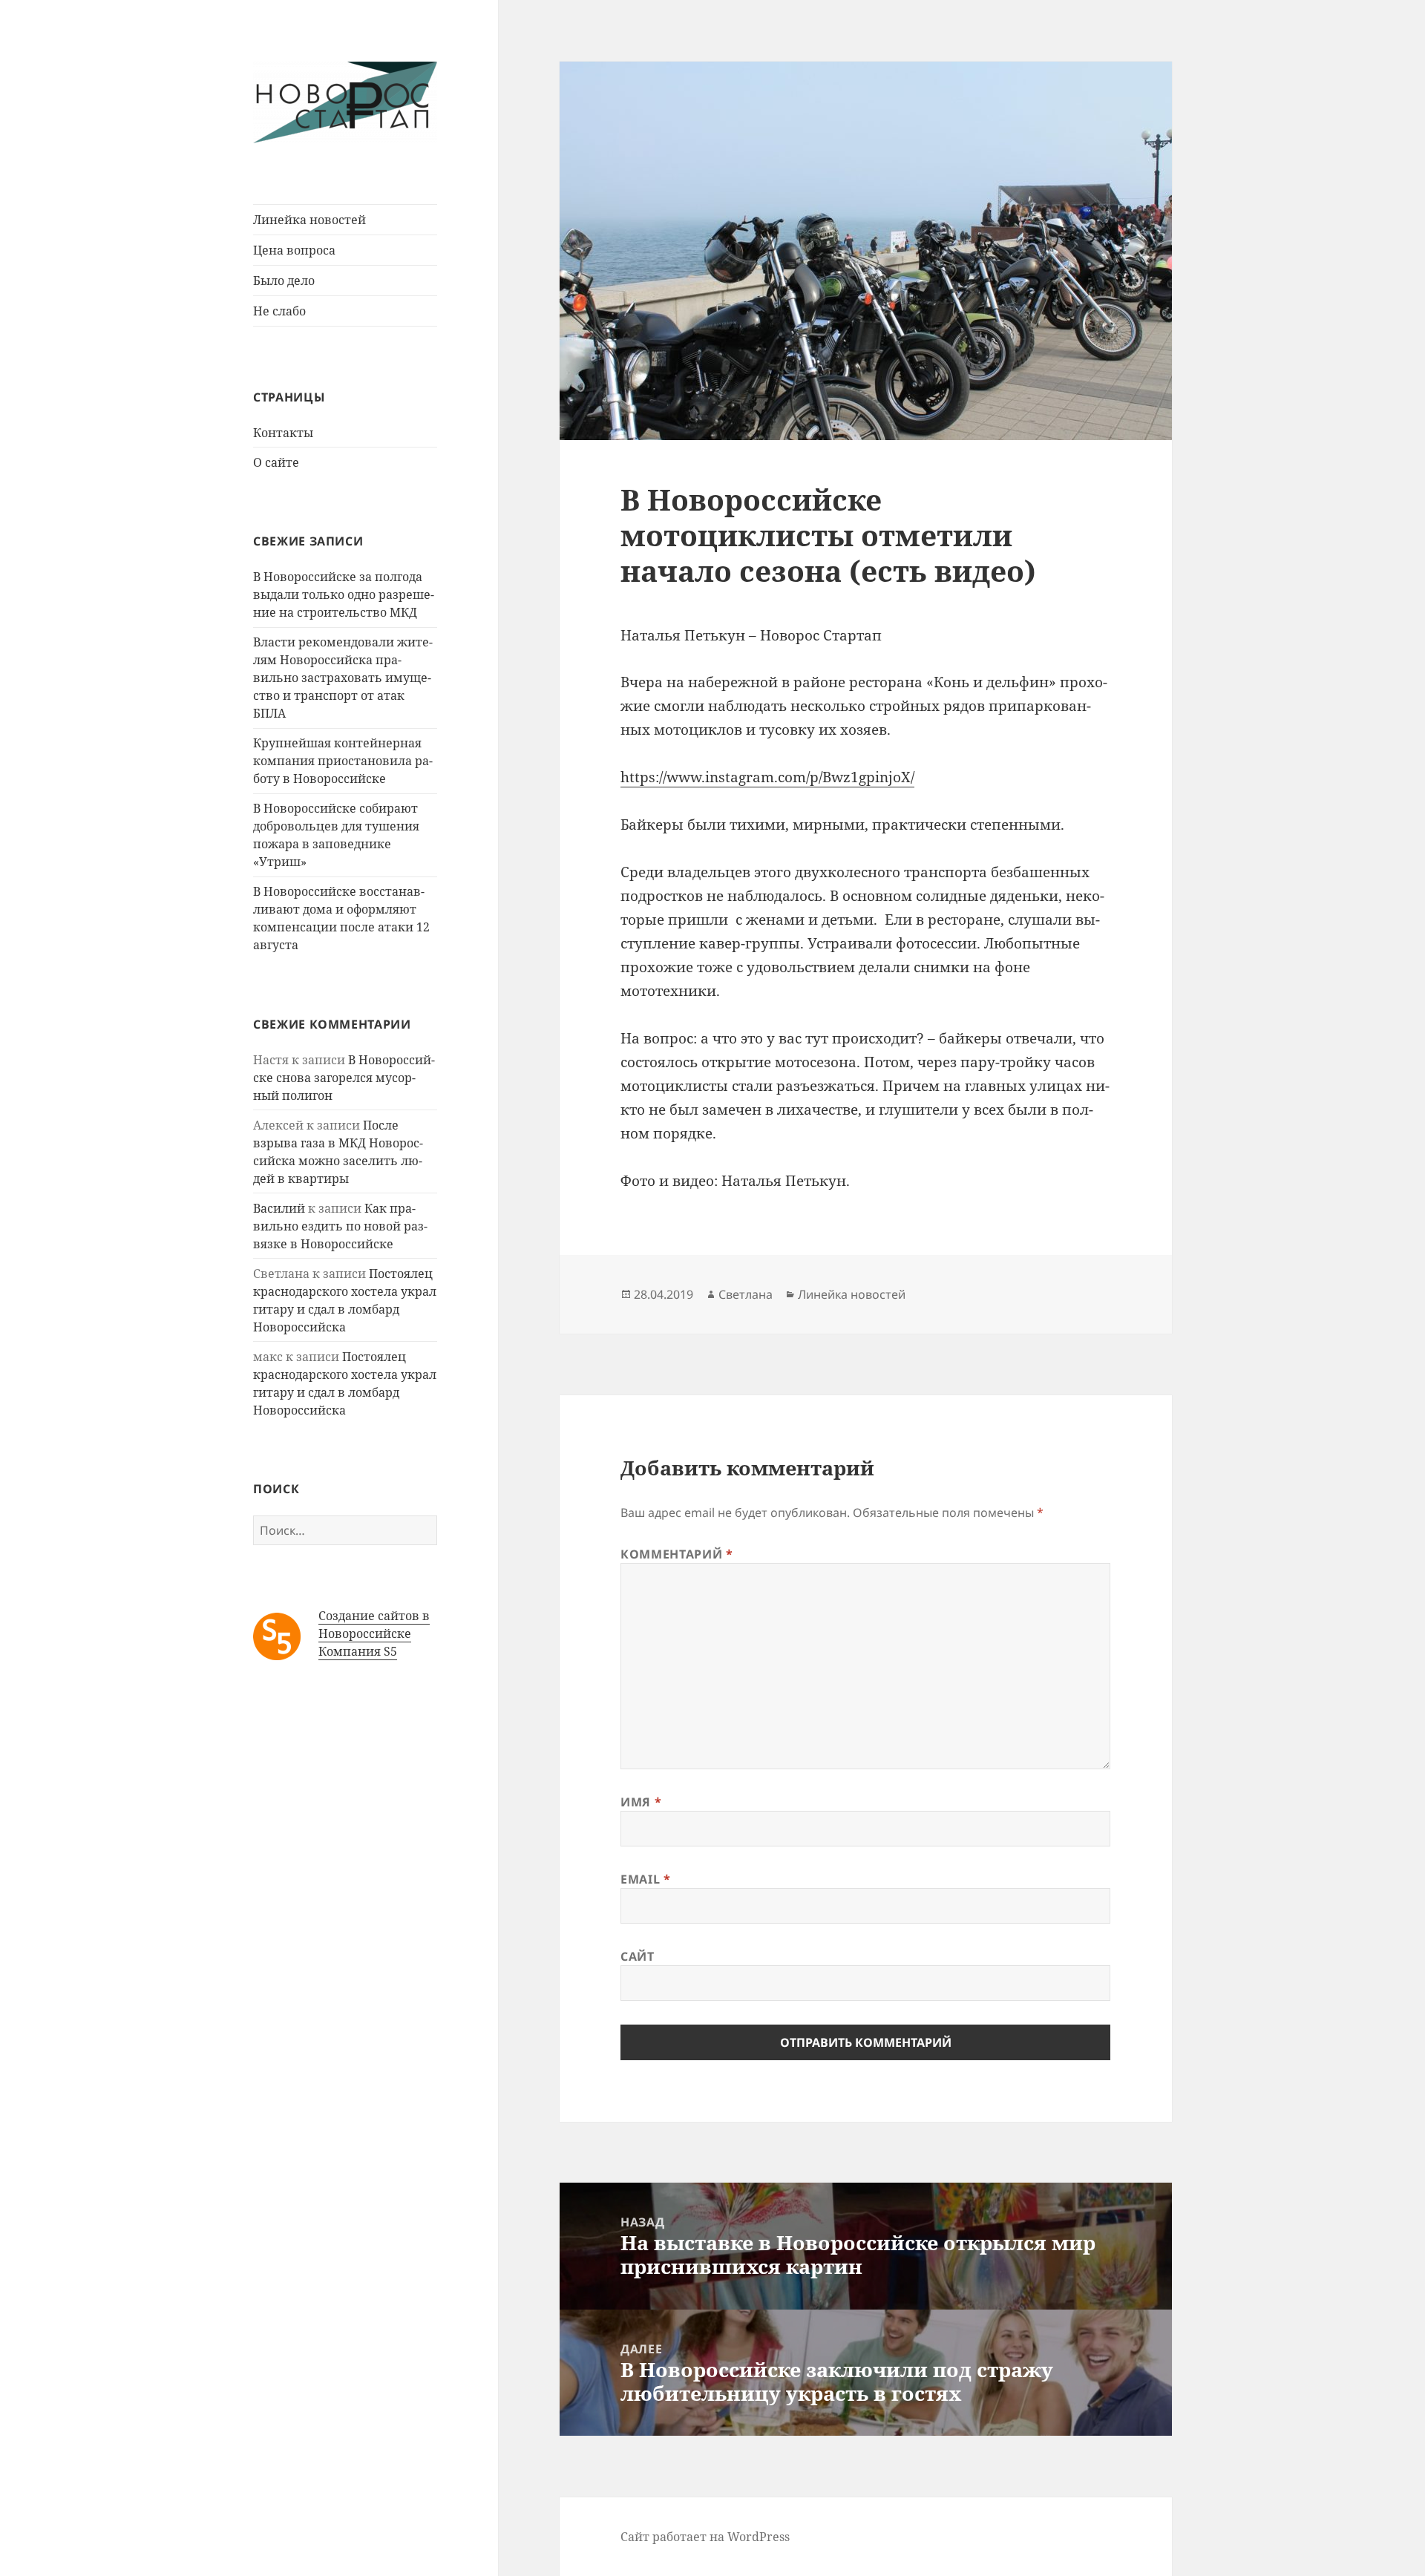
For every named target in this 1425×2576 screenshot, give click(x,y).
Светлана (746, 1294)
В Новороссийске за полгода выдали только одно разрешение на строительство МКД (344, 594)
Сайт (638, 1956)
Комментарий (677, 1554)
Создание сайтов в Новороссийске (374, 1625)
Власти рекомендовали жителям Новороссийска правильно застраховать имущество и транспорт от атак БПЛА (343, 678)
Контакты (283, 433)
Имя (641, 1802)
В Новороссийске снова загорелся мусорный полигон (344, 1078)
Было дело (284, 281)
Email (645, 1879)
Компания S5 (358, 1651)
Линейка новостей (309, 220)
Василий (279, 1208)
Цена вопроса (294, 250)
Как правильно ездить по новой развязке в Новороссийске (340, 1226)
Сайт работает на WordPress (705, 2537)
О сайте (276, 462)
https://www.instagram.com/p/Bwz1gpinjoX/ (767, 777)
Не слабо (279, 311)
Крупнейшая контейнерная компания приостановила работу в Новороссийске (343, 761)
